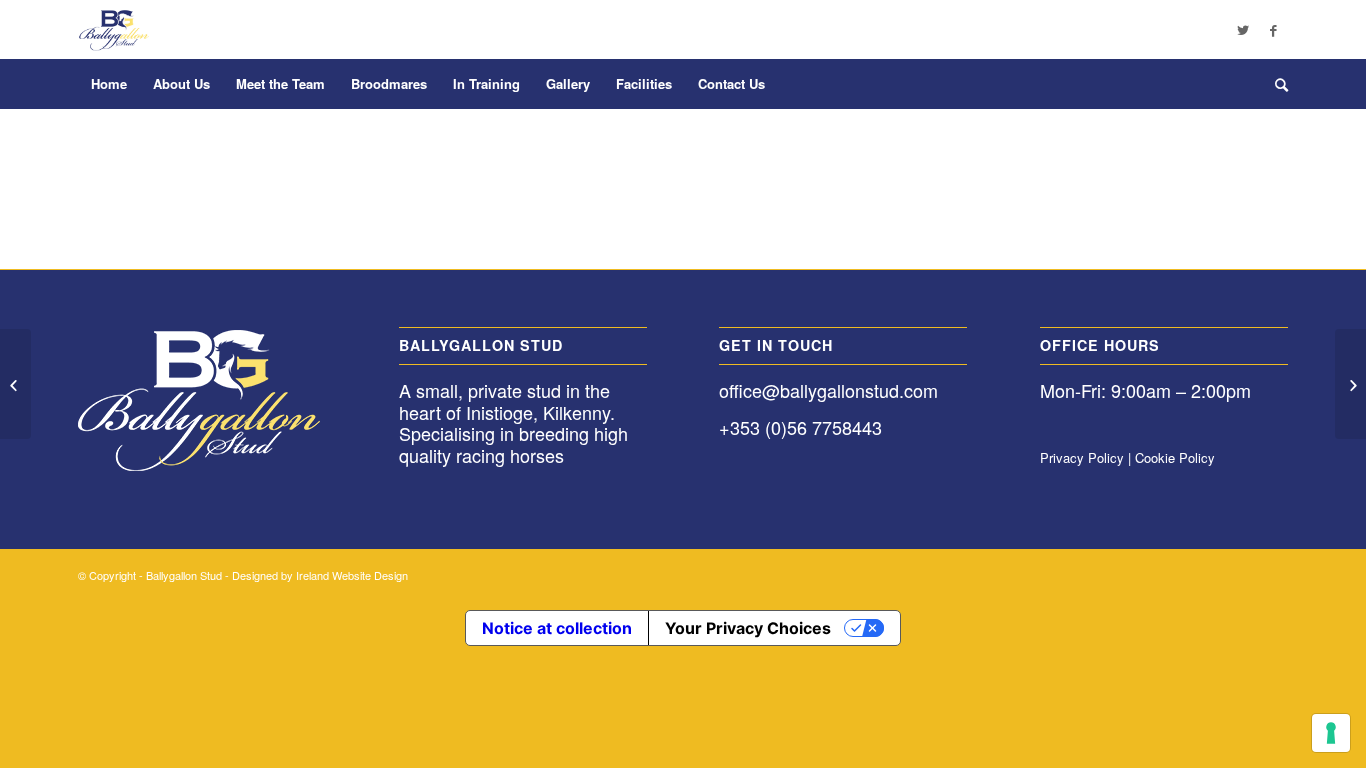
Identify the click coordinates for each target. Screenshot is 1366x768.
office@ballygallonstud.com (828, 390)
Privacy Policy (1082, 457)
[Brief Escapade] (15, 384)
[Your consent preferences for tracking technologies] (1331, 733)
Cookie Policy (1175, 457)
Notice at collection (557, 628)
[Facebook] (1273, 30)
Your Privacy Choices (748, 628)
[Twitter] (1243, 30)
